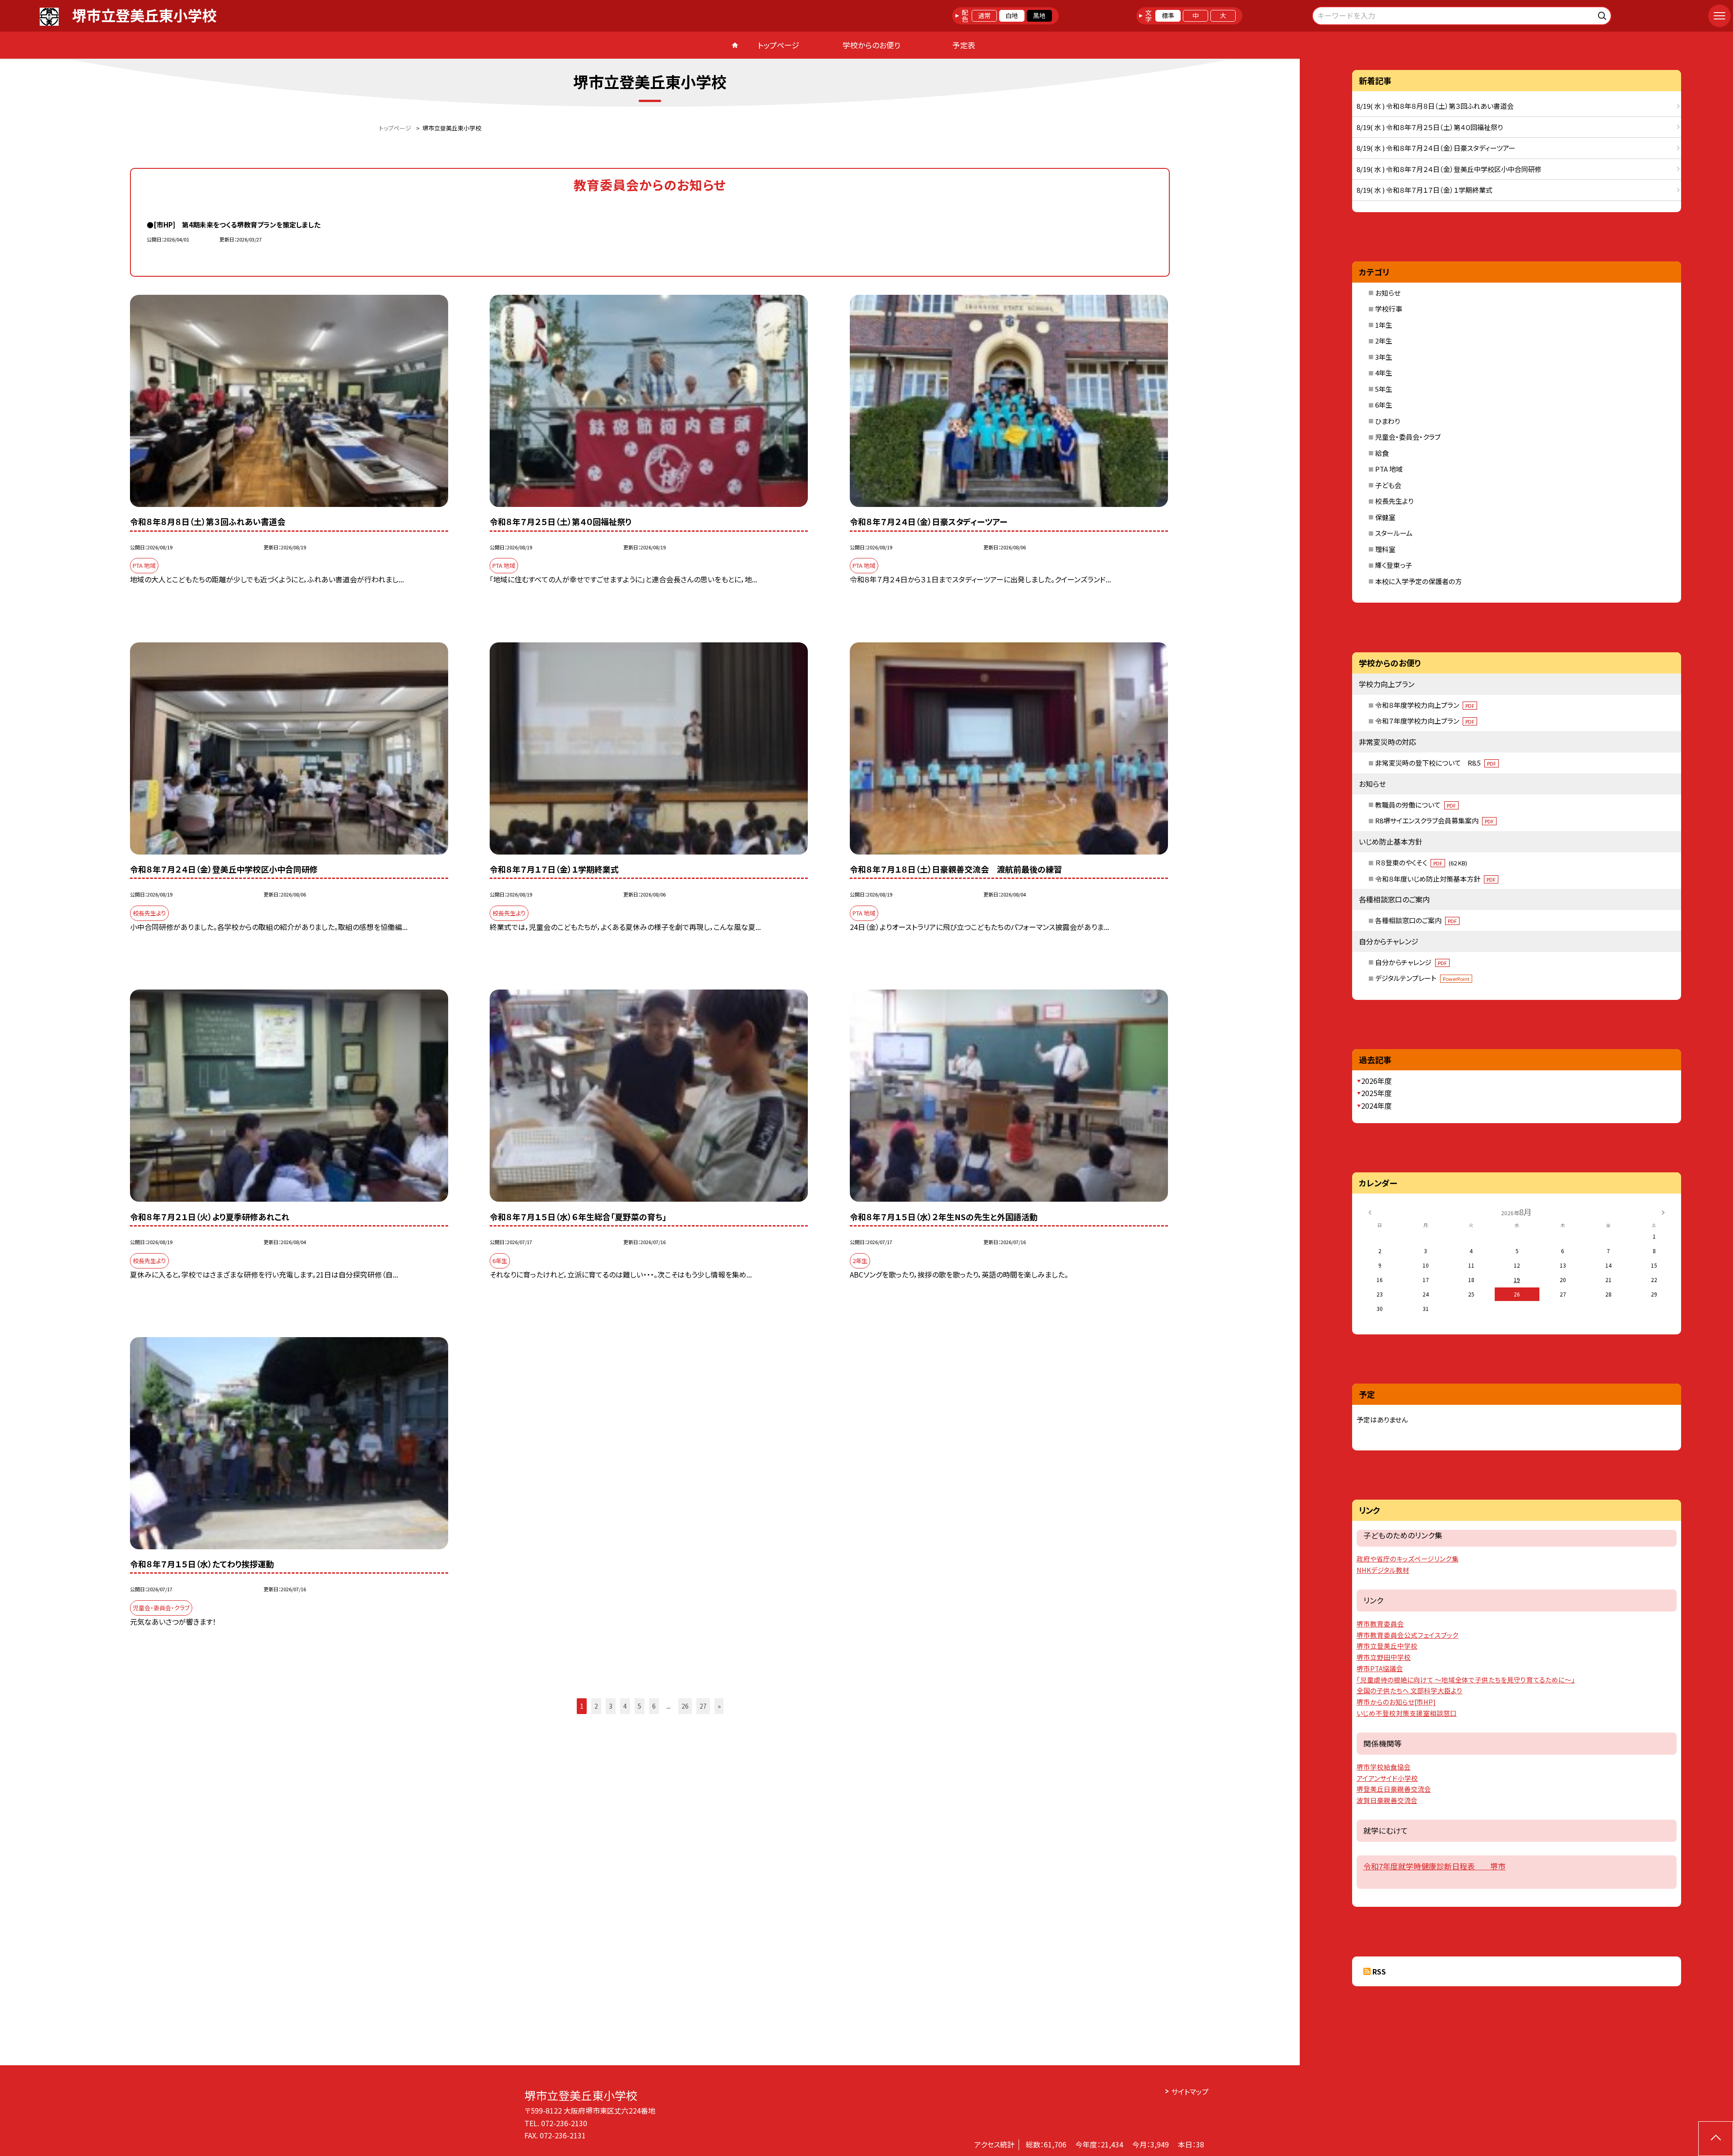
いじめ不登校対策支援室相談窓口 (1407, 1713)
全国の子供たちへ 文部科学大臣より (1410, 1690)
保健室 (1385, 517)
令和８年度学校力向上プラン (1425, 705)
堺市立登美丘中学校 (1387, 1646)
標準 (1168, 15)
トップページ (778, 45)
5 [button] (639, 1706)
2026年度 (1376, 1081)
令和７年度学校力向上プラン (1425, 721)
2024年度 (1376, 1106)
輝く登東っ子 (1394, 565)
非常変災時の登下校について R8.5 (1436, 763)
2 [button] (596, 1706)
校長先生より (1394, 501)
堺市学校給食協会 (1384, 1767)
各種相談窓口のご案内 (1416, 920)
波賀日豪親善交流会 (1387, 1800)
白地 (1012, 15)
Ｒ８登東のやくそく (1421, 862)
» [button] (719, 1706)
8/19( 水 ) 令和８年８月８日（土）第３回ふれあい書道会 (1435, 106)
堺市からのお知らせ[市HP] (1396, 1702)
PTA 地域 (1389, 469)
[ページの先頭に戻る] (1716, 2139)
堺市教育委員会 (1380, 1624)
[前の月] (1370, 1211)
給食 (1382, 453)
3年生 (1384, 357)
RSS (1379, 1971)
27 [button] (703, 1706)
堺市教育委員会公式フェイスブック (1408, 1635)
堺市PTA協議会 (1380, 1668)
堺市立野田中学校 (1384, 1657)
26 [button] (685, 1706)
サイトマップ (1190, 2091)
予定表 (964, 45)
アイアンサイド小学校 (1387, 1778)
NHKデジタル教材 (1383, 1570)
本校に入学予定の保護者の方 (1418, 581)
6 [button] (654, 1706)
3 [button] (611, 1706)
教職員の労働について (1416, 805)
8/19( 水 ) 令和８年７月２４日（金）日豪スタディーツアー (1436, 148)
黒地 (1039, 15)
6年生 (1384, 405)
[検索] (1603, 14)
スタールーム (1394, 533)
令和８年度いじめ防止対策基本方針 (1435, 879)
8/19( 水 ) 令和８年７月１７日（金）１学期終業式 (1425, 190)
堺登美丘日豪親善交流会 (1394, 1789)
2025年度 (1376, 1093)
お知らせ (1388, 293)
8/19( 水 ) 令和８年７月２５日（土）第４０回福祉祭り (1430, 127)
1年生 (1384, 325)
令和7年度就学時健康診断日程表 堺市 (1434, 1866)
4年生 (1384, 373)
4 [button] (625, 1706)
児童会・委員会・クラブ (1408, 437)
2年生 (1384, 341)
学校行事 (1389, 309)
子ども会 (1388, 485)
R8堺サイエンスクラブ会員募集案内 (1434, 820)
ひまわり (1388, 421)
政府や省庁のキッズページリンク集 (1408, 1559)
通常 (984, 15)
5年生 (1384, 389)
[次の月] (1663, 1211)
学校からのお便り (871, 45)
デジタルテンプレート (1422, 978)
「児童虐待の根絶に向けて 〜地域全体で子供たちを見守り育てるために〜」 (1466, 1680)
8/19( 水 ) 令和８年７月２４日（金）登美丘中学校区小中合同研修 (1449, 169)
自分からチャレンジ (1411, 962)
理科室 (1385, 549)
